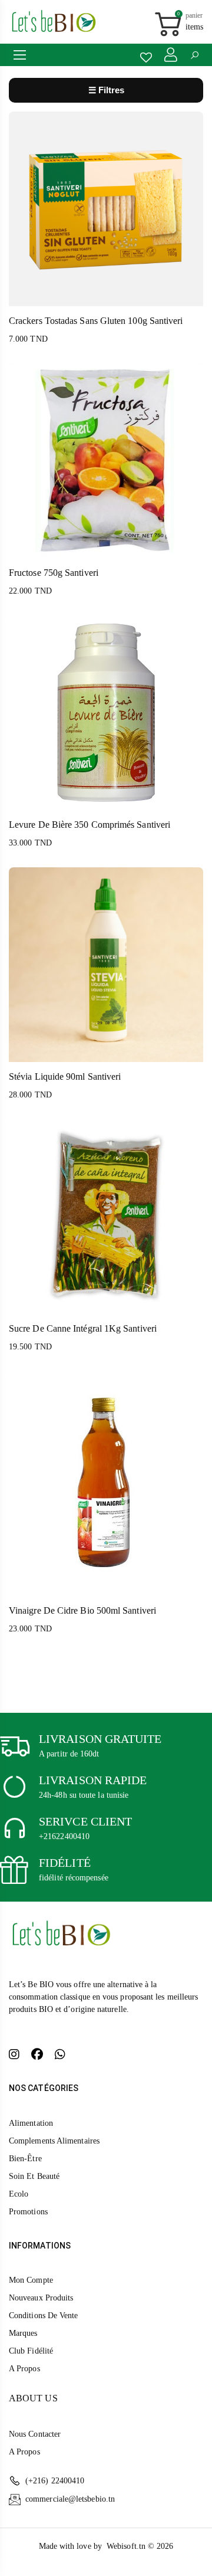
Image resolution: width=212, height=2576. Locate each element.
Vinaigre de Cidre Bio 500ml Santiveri (82, 1610)
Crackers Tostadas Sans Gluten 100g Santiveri (96, 321)
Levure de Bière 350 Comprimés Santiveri (90, 825)
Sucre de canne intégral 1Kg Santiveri (83, 1328)
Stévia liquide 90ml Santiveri (65, 1076)
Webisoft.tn (127, 2546)
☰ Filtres (106, 90)
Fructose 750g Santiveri (54, 573)
